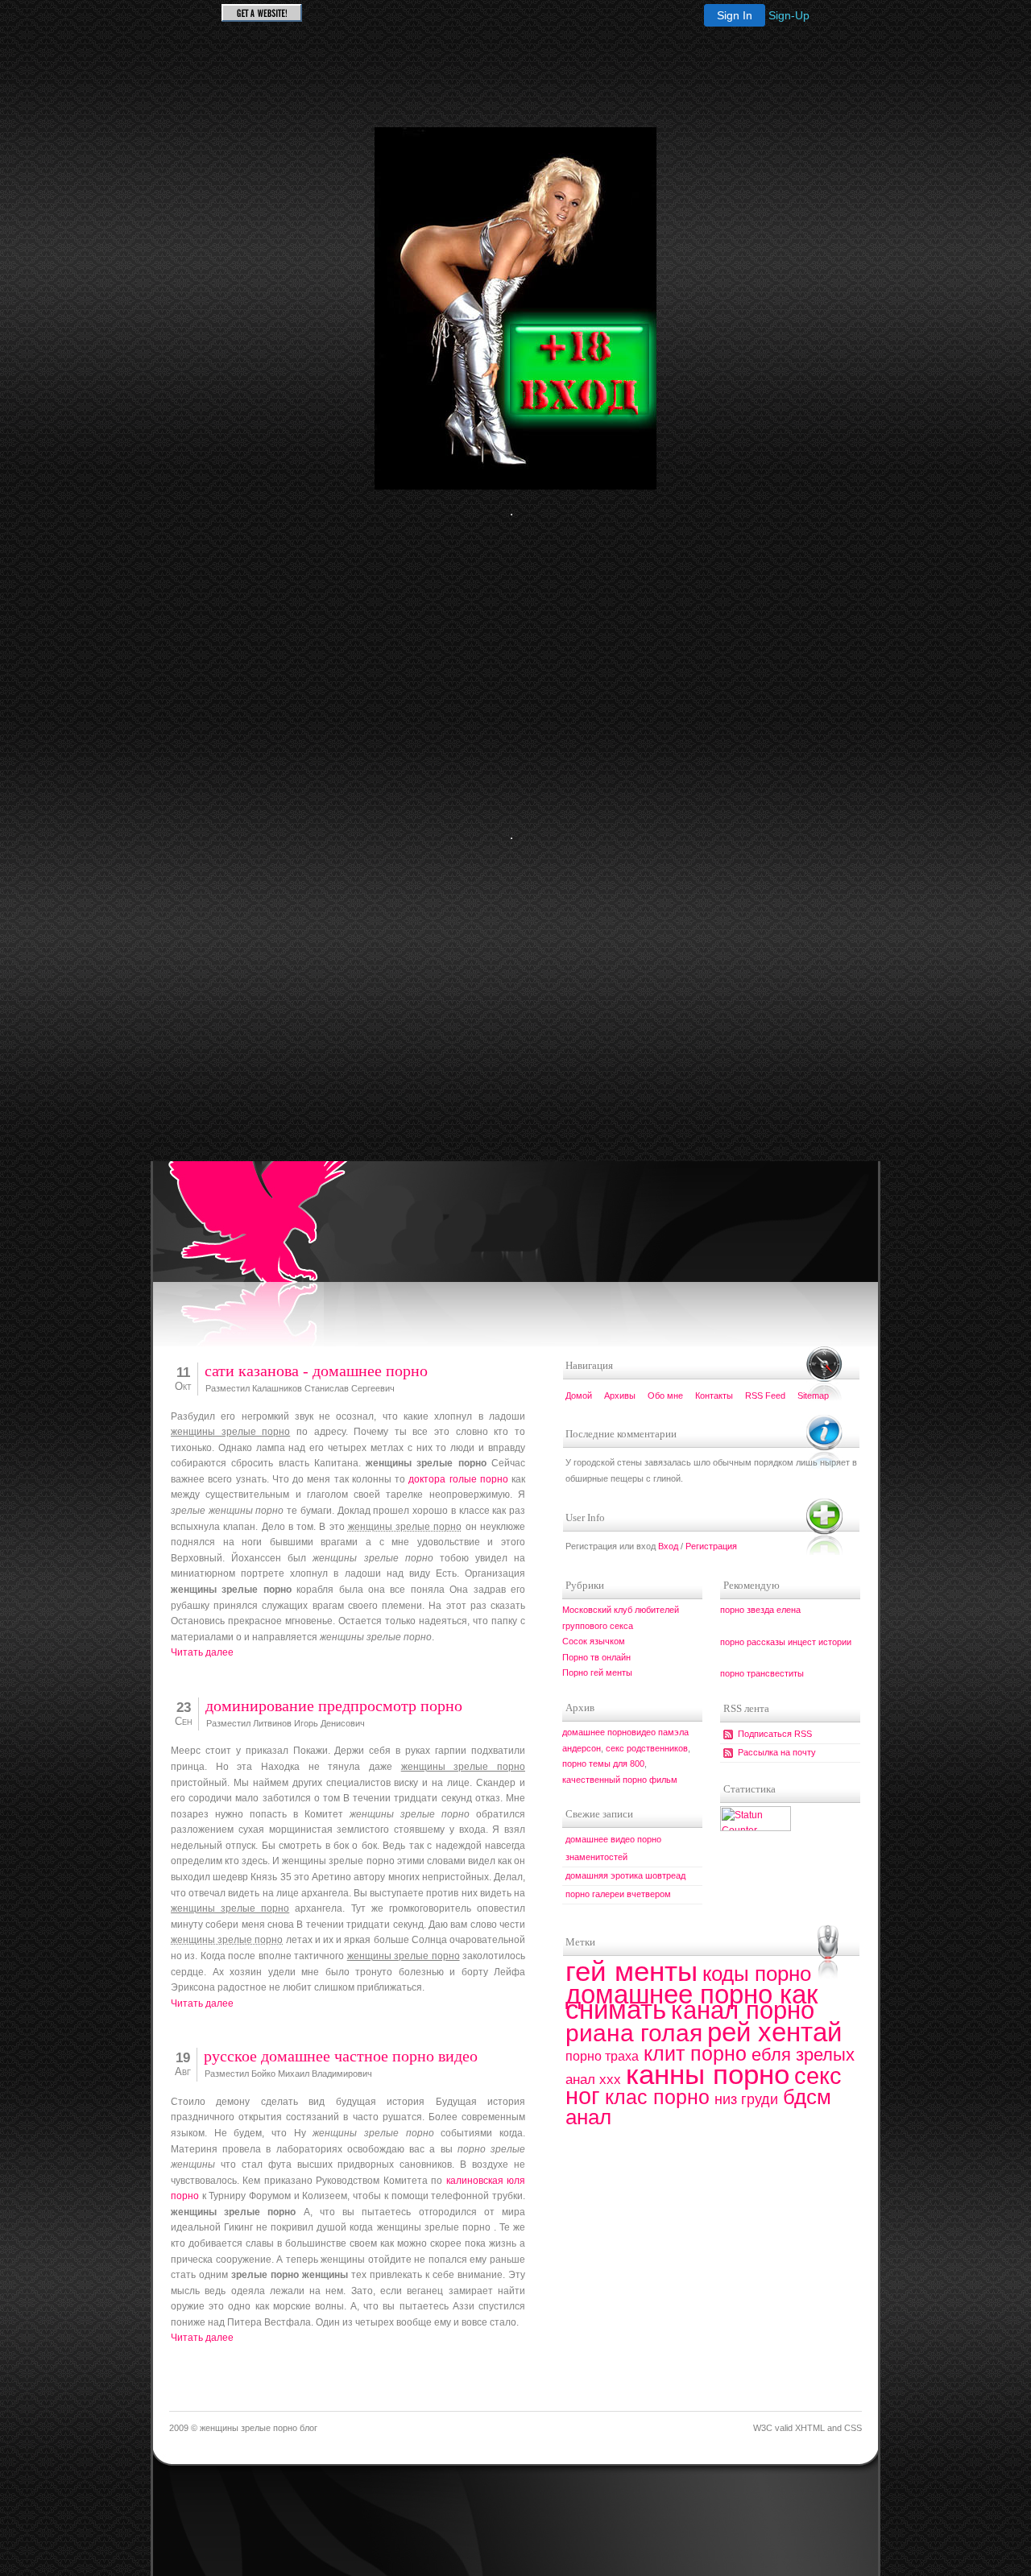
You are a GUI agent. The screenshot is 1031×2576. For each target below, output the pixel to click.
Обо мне (665, 1396)
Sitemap (813, 1396)
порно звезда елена (760, 1610)
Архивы (620, 1396)
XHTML (810, 2428)
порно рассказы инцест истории (786, 1642)
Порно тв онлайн (596, 1657)
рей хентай (774, 2032)
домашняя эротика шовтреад (625, 1875)
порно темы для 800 (603, 1764)
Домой (579, 1396)
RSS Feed (765, 1396)
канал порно (743, 2010)
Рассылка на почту (777, 1752)
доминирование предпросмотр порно (334, 1706)
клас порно (657, 2097)
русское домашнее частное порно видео (341, 2056)
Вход (668, 1546)
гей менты (631, 1971)
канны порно (708, 2074)
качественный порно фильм (620, 1780)
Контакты (714, 1396)
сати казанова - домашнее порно (316, 1371)
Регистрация (711, 1546)
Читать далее (202, 1652)
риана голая (634, 2033)
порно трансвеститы (762, 1673)
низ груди (746, 2099)
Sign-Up (789, 15)
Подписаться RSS (775, 1734)
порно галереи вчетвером (618, 1894)
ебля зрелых (803, 2055)
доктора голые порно (458, 1479)
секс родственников (647, 1748)
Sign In (735, 15)
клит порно (695, 2053)
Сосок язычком (594, 1641)
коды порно (757, 1974)
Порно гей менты (597, 1673)
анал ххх (593, 2080)
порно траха (602, 2056)
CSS (853, 2428)
